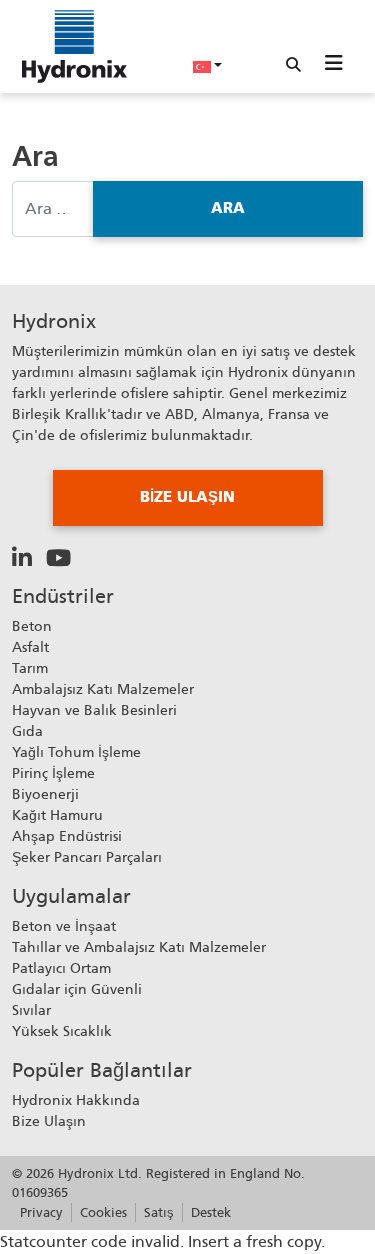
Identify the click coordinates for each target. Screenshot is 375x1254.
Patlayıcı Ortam (61, 968)
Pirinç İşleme (53, 773)
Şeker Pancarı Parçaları (87, 857)
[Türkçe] (208, 65)
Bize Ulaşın (49, 1121)
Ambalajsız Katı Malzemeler (103, 689)
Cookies (103, 1212)
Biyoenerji (45, 794)
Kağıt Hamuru (57, 815)
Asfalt (30, 647)
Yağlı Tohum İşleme (76, 752)
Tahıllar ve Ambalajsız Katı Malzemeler (139, 947)
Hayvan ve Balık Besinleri (94, 710)
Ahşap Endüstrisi (67, 836)
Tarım (30, 668)
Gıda (27, 731)
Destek (211, 1212)
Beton (32, 626)
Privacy (41, 1212)
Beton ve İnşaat (64, 926)
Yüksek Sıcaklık (62, 1031)
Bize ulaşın (187, 497)
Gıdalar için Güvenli (77, 989)
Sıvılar (31, 1010)
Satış (159, 1212)
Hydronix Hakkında (76, 1100)
